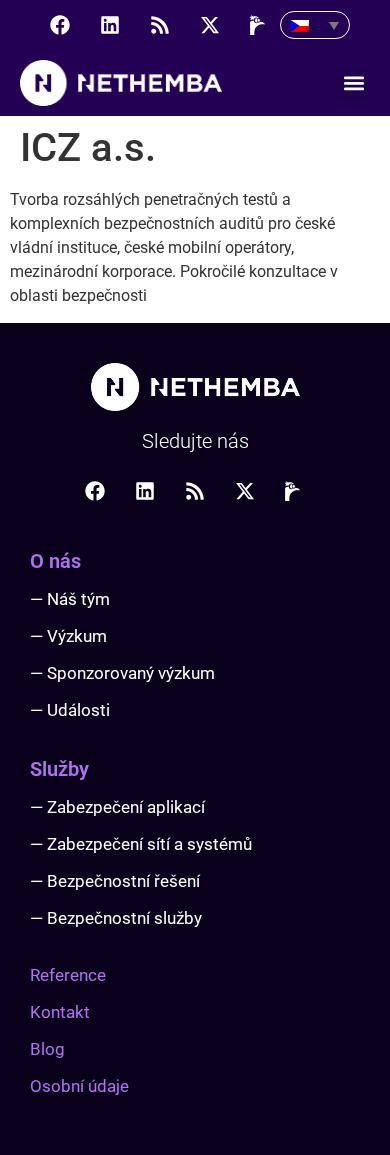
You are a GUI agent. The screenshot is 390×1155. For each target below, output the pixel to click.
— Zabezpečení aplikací (117, 807)
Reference (68, 975)
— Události (70, 710)
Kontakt (60, 1012)
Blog (47, 1049)
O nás (55, 561)
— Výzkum (68, 636)
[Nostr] (260, 25)
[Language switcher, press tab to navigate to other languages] (315, 25)
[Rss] (160, 25)
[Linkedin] (110, 25)
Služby (59, 769)
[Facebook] (60, 25)
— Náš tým (70, 599)
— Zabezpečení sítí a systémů (141, 844)
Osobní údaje (79, 1086)
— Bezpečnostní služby (116, 918)
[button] (353, 83)
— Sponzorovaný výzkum (122, 673)
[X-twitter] (210, 25)
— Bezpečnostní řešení (115, 881)
